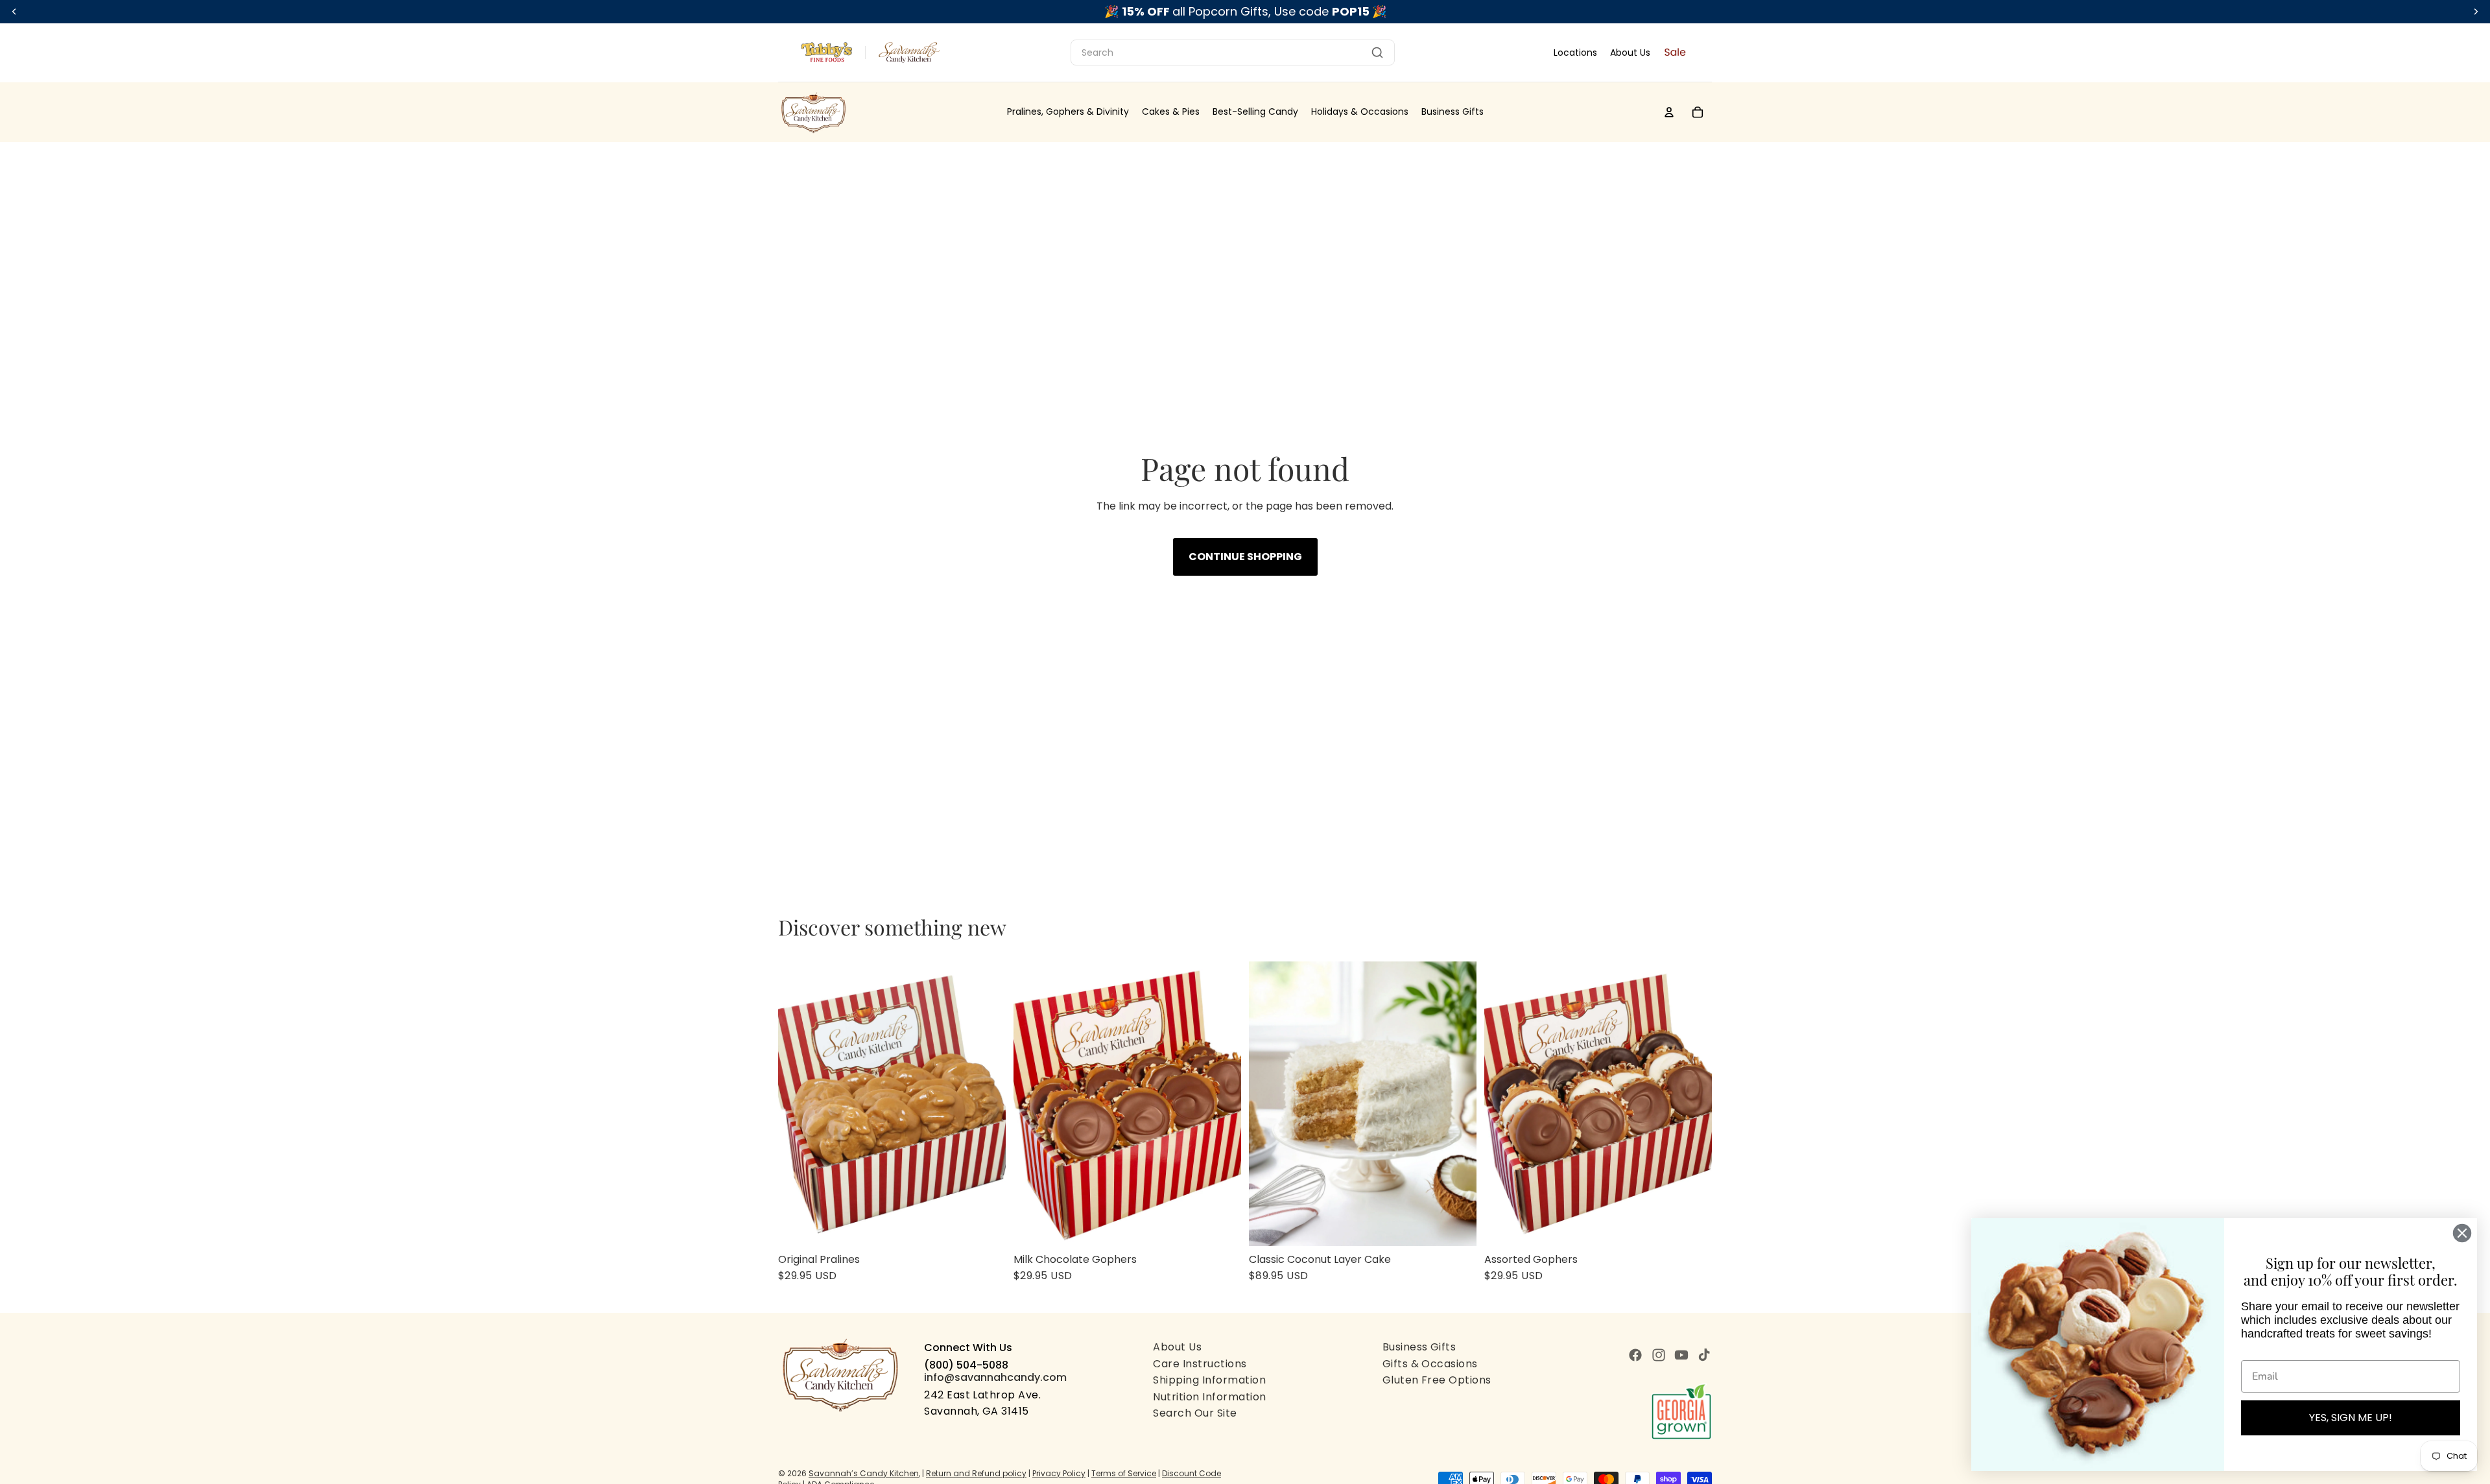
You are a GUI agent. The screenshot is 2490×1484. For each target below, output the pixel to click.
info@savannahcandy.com (995, 1377)
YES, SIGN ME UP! (2351, 1418)
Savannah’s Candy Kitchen (864, 1473)
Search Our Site (1195, 1413)
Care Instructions (1200, 1364)
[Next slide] (986, 1103)
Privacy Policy (1059, 1473)
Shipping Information (1209, 1380)
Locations (1575, 53)
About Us (1630, 53)
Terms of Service (1124, 1473)
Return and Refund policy (976, 1473)
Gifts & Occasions (1430, 1364)
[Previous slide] (798, 1103)
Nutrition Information (1209, 1397)
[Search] (1377, 53)
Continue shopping (1245, 557)
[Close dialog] (2462, 1233)
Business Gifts (1419, 1347)
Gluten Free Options (1437, 1380)
